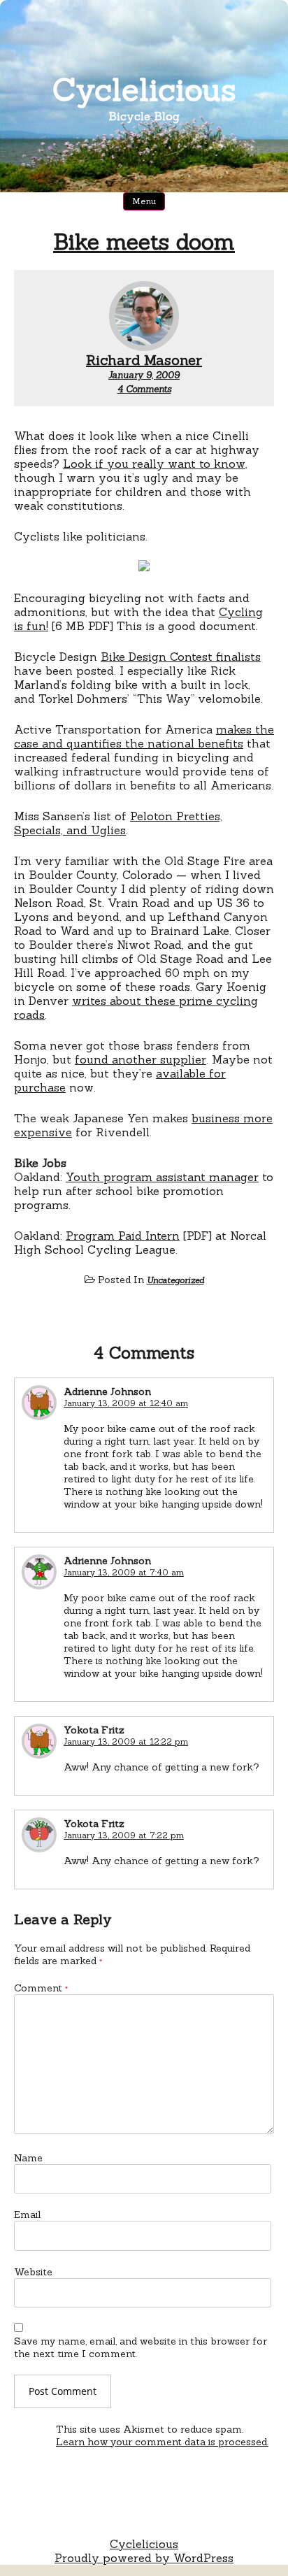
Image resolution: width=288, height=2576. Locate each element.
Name (28, 2158)
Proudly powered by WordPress (144, 2558)
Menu (144, 201)
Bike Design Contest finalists (181, 657)
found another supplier (141, 1059)
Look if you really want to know (154, 464)
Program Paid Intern (123, 1236)
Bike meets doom (144, 242)
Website (33, 2272)
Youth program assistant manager (162, 1177)
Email (27, 2214)
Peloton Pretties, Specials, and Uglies (118, 823)
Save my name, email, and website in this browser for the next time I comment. (141, 2347)
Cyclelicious (144, 89)
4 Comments (144, 389)
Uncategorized (175, 1280)
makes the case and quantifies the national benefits (144, 736)
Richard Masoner (144, 360)
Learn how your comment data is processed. (162, 2442)
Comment (41, 1988)
